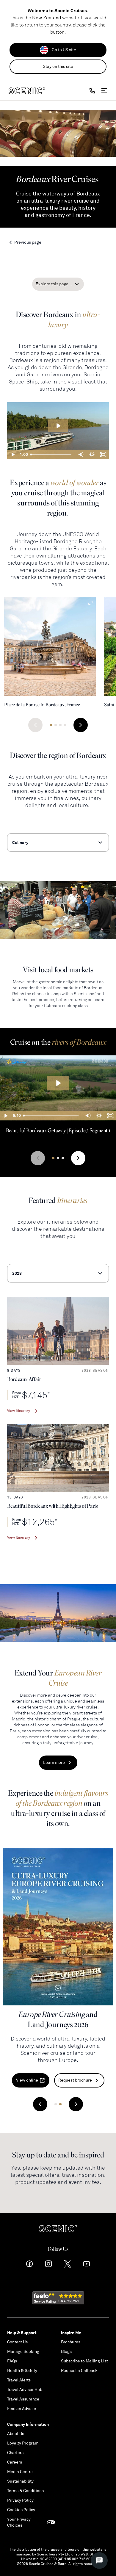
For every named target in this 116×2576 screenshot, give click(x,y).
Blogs (66, 2352)
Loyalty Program (23, 2443)
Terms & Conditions (25, 2491)
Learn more (54, 1763)
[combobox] (58, 843)
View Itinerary (19, 1411)
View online (27, 2080)
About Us (16, 2434)
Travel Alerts (19, 2380)
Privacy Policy (20, 2500)
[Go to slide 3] (60, 725)
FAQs (12, 2361)
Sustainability (20, 2481)
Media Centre (20, 2472)
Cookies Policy (21, 2510)
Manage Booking (23, 2352)
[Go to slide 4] (65, 725)
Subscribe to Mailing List (84, 2361)
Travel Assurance (23, 2399)
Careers (15, 2462)
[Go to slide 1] (51, 725)
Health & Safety (22, 2371)
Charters (15, 2453)
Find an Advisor (22, 2409)
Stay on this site (58, 66)
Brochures (71, 2342)
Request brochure (75, 2080)
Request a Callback (79, 2371)
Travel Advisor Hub (25, 2390)
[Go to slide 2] (56, 725)
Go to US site (64, 50)
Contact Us (17, 2342)
